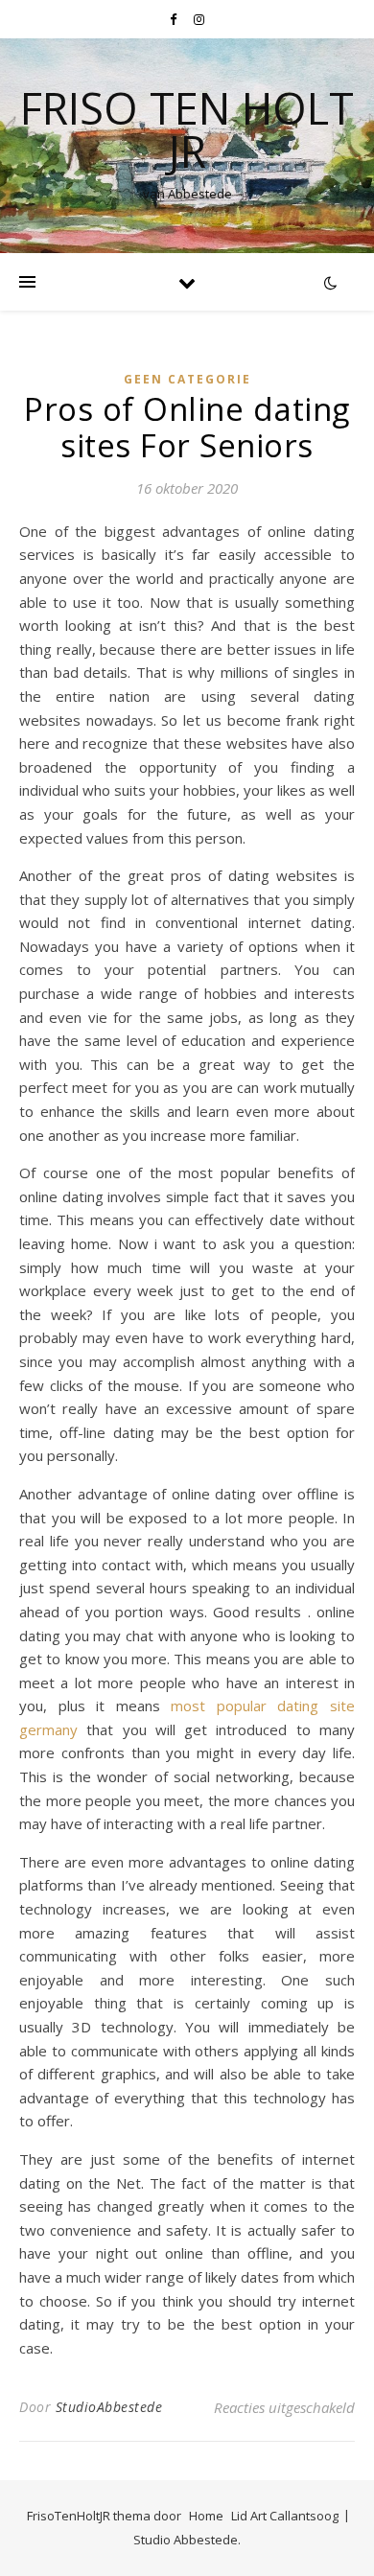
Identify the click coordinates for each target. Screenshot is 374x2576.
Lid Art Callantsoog (285, 2516)
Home (206, 2516)
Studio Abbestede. (187, 2540)
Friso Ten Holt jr (187, 129)
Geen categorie (187, 379)
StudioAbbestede (109, 2407)
